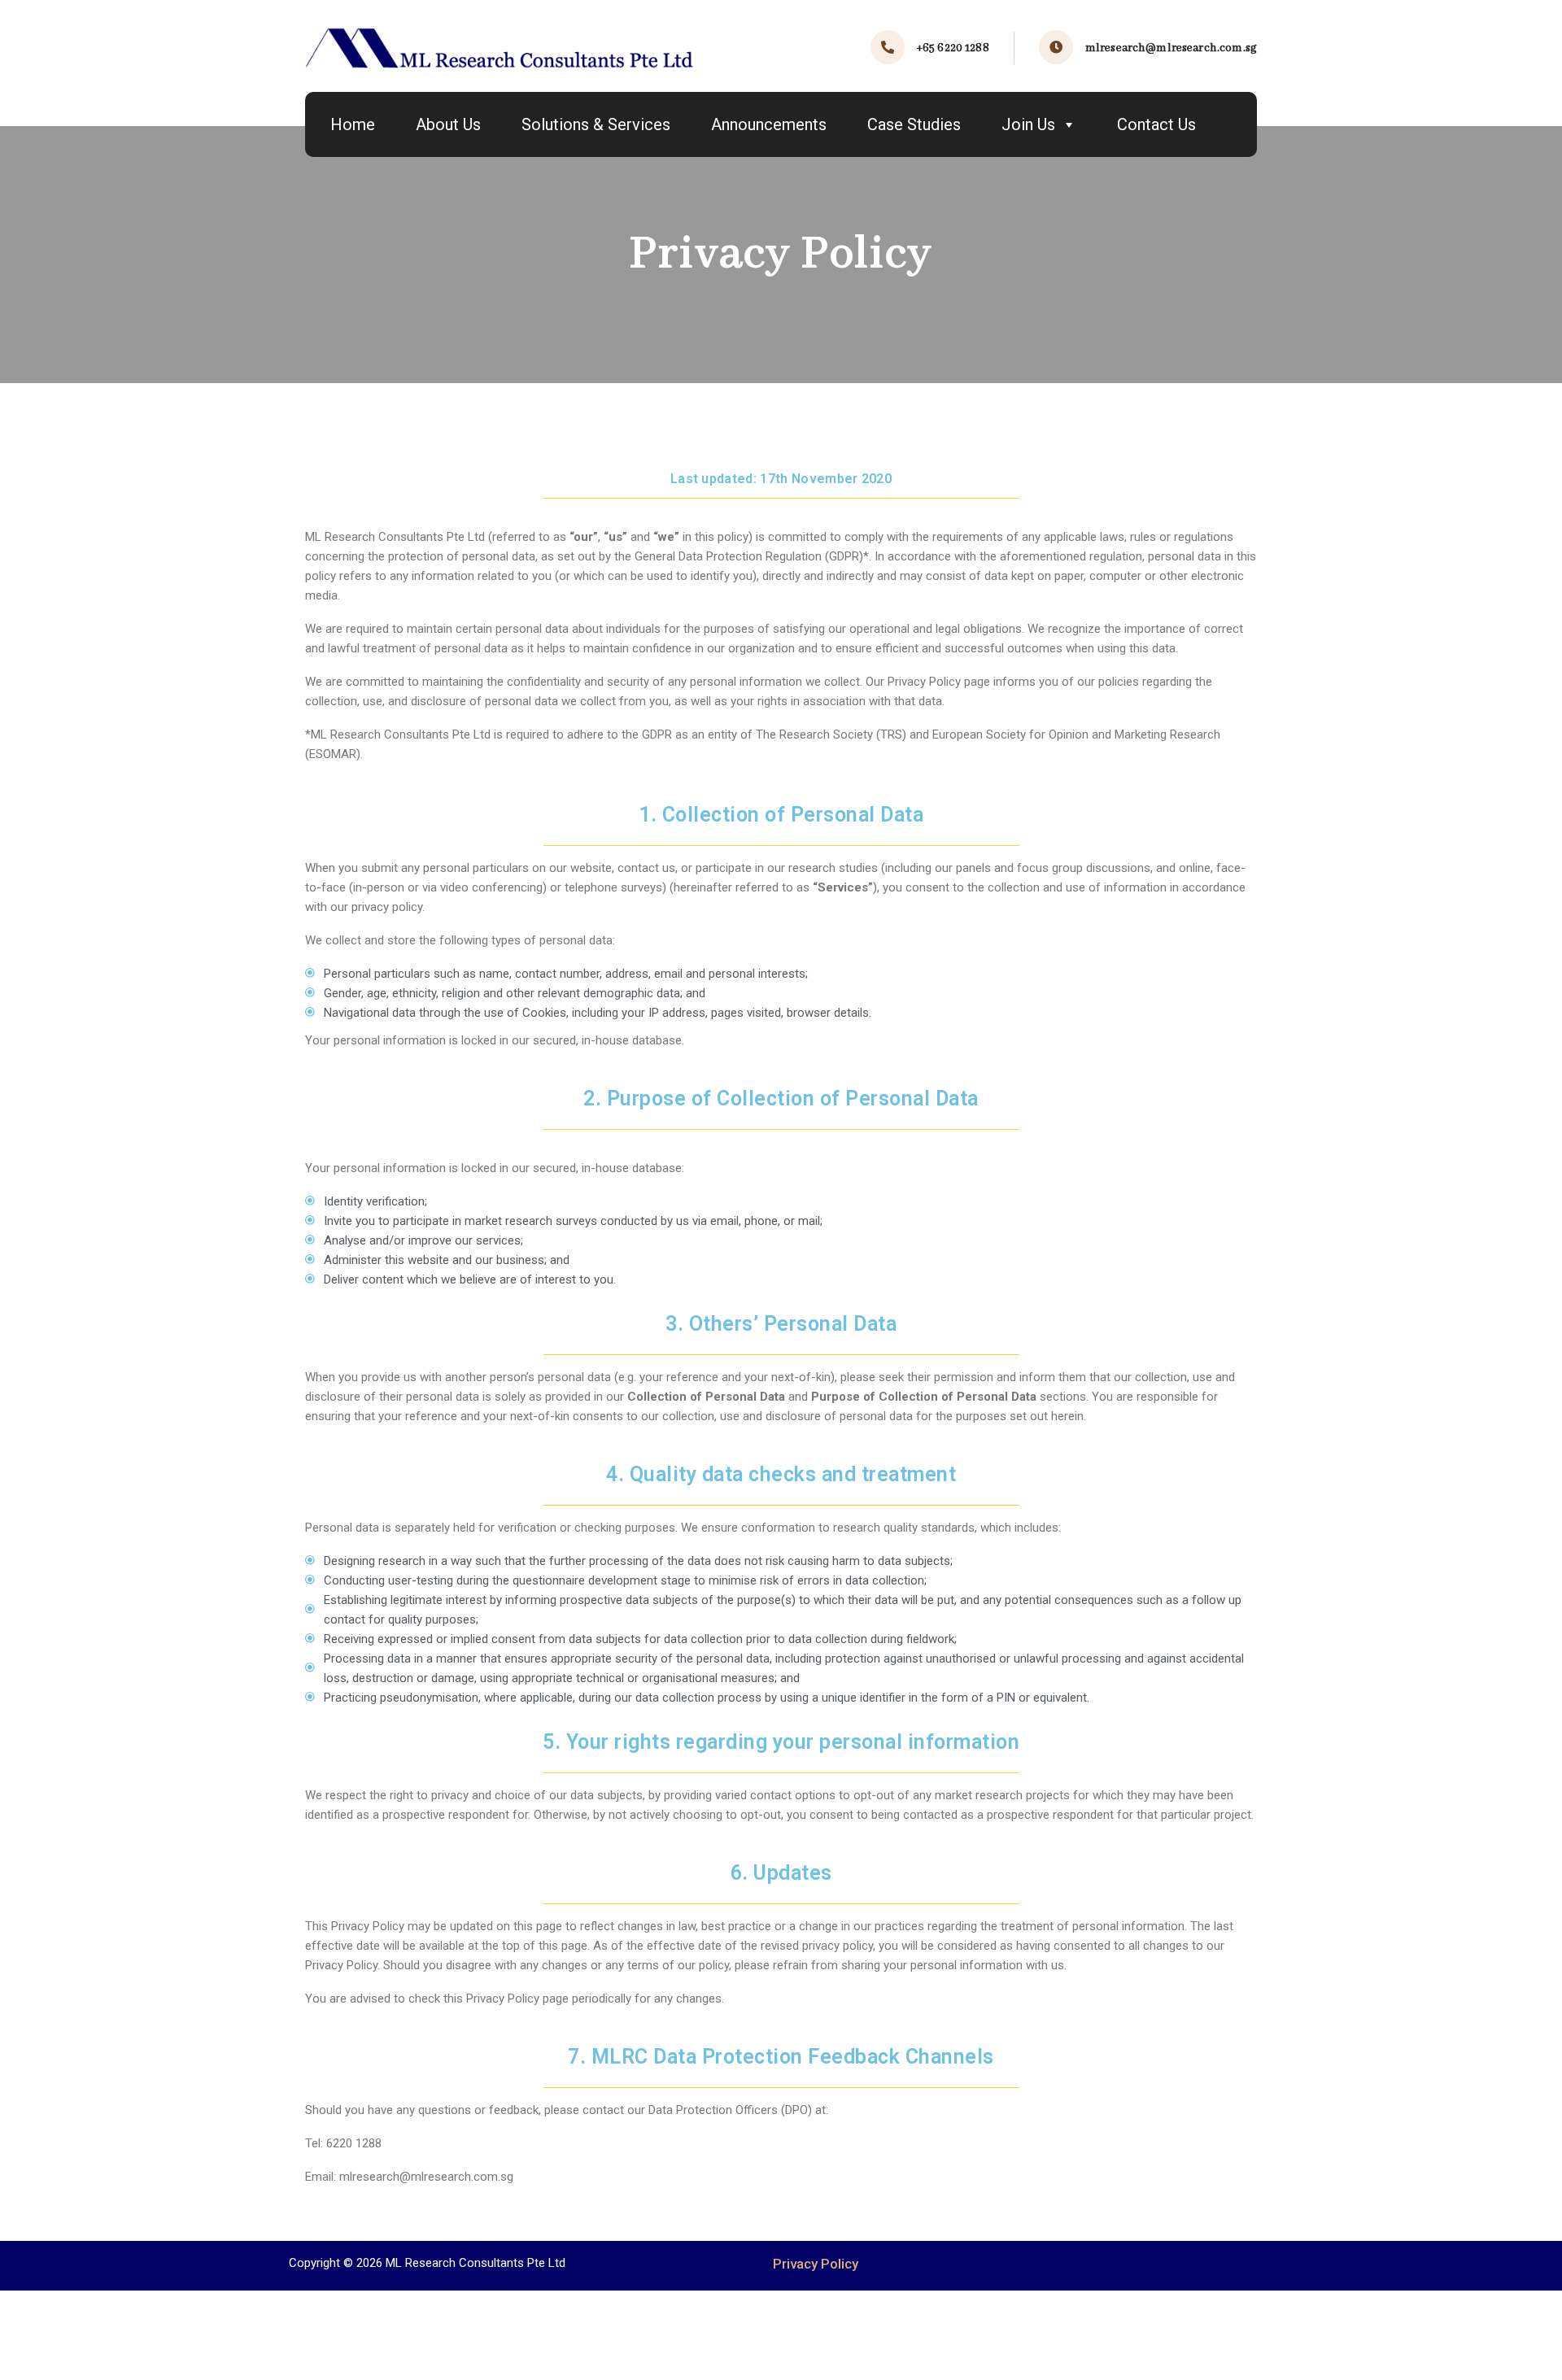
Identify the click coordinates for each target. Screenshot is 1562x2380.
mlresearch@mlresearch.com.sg (1171, 48)
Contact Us (1156, 124)
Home (353, 124)
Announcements (769, 124)
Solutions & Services (596, 124)
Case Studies (914, 124)
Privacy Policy (816, 2264)
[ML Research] (500, 48)
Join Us (1028, 124)
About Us (448, 124)
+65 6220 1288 (953, 48)
